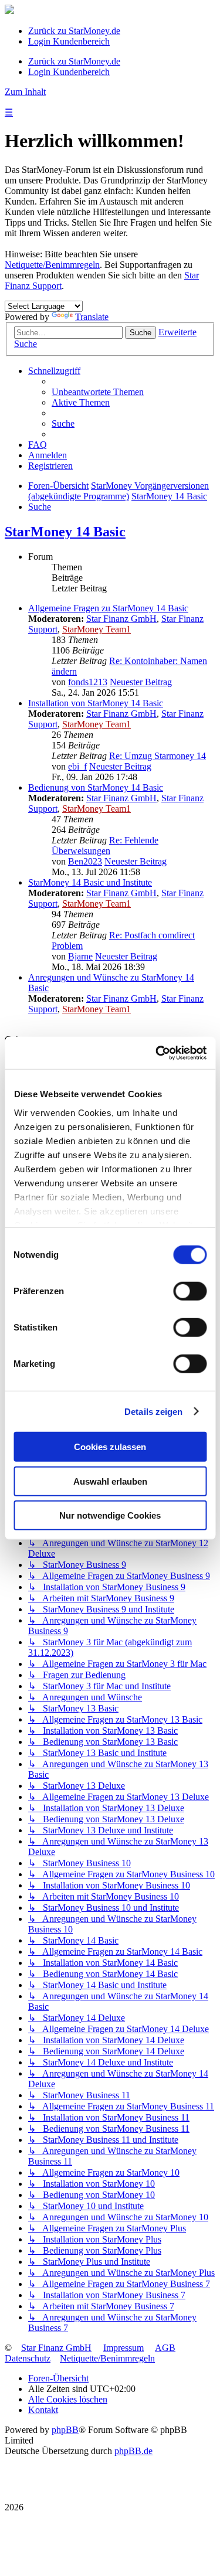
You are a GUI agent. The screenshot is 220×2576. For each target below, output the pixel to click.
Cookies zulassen (110, 1447)
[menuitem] (98, 392)
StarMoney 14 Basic (65, 532)
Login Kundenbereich (69, 41)
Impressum (123, 2348)
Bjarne (80, 956)
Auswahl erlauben (110, 1481)
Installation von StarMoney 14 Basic (96, 703)
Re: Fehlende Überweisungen (105, 845)
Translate (92, 317)
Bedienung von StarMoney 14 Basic (96, 787)
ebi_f (77, 766)
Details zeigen (153, 1411)
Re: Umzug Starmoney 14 (158, 756)
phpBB (65, 2430)
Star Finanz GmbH (121, 619)
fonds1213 (88, 682)
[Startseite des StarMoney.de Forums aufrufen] (9, 11)
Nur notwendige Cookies (110, 1515)
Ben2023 (85, 861)
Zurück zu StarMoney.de (74, 31)
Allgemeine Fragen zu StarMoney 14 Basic (108, 608)
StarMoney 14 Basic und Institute (90, 882)
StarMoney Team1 (97, 629)
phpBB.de (133, 2451)
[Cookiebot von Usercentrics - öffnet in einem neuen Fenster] (157, 1053)
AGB (165, 2348)
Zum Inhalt (25, 92)
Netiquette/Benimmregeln (52, 265)
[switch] (190, 1291)
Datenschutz (28, 2358)
